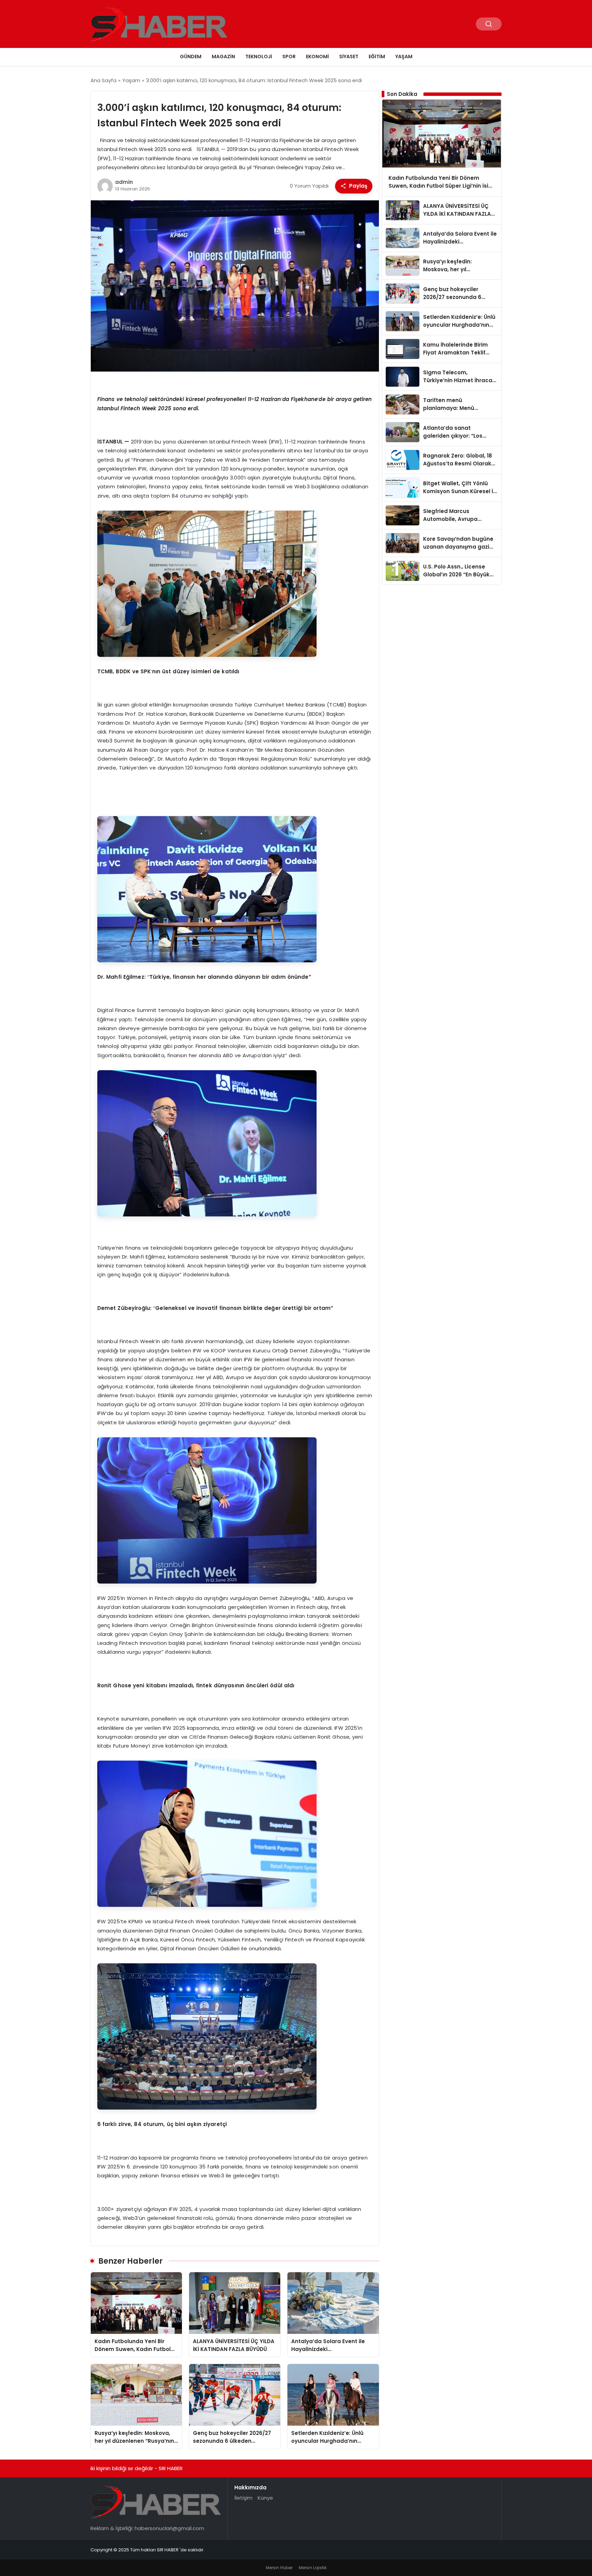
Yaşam (404, 57)
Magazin (223, 57)
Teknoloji (259, 57)
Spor (289, 57)
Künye (265, 2498)
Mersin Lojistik (313, 2568)
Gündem (191, 57)
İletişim (243, 2498)
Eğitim (377, 57)
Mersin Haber (279, 2568)
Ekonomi (317, 57)
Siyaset (349, 57)
